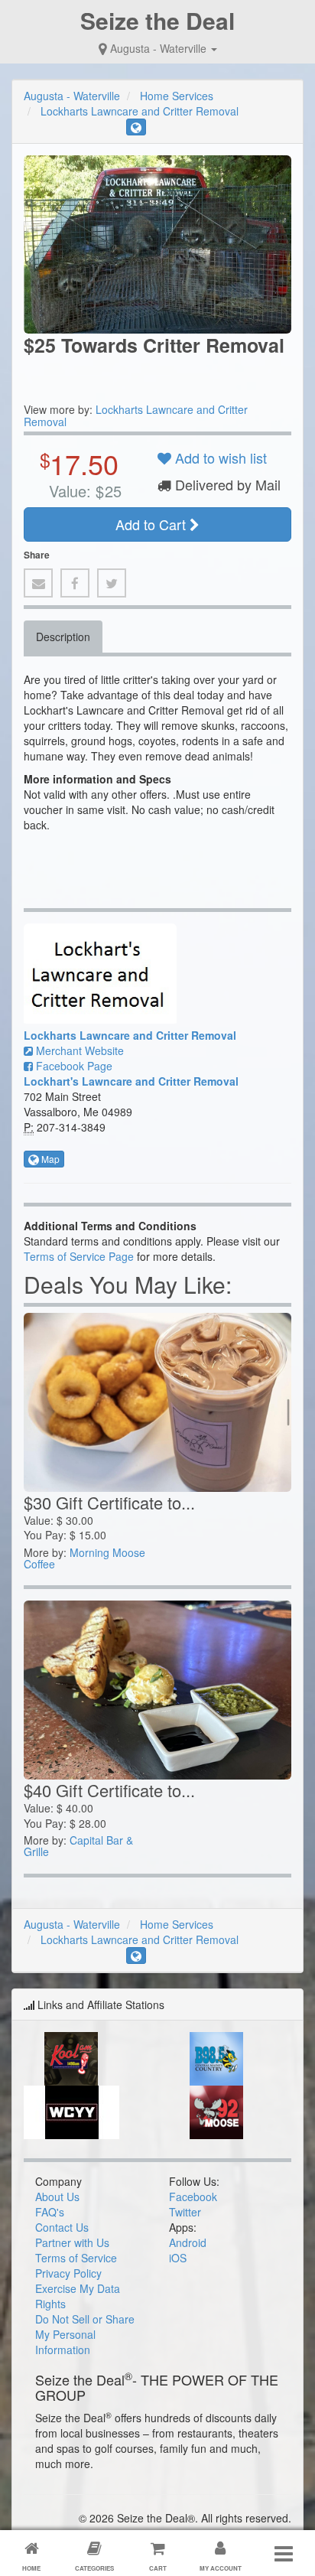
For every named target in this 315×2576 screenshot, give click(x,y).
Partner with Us (72, 2242)
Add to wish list (219, 458)
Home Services (177, 96)
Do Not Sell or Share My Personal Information (85, 2334)
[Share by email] (38, 583)
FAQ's (50, 2212)
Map (49, 1159)
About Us (57, 2197)
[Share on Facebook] (75, 583)
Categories (94, 2568)
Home (31, 2568)
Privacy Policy (68, 2273)
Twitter (185, 2212)
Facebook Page (73, 1066)
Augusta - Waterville (158, 48)
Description (63, 637)
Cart (158, 2568)
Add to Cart (153, 524)
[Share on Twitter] (112, 583)
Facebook (193, 2197)
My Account (221, 2568)
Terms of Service (76, 2258)
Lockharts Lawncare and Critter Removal (140, 111)
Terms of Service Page (79, 1256)
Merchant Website (78, 1050)
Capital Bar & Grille (78, 1846)
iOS (178, 2258)
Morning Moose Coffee (84, 1558)
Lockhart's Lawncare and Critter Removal (131, 1081)
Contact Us (62, 2227)
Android (188, 2242)
